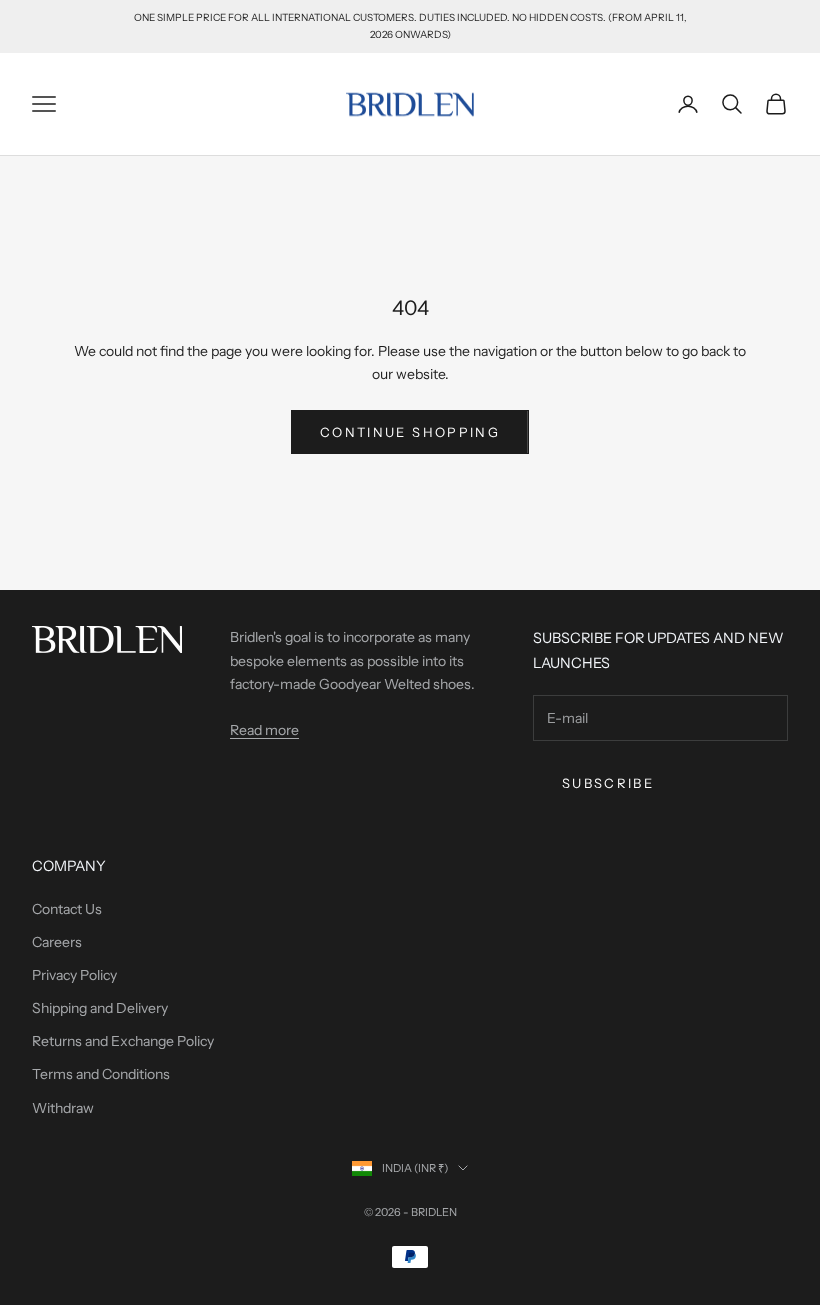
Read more (264, 730)
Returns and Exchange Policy (123, 1041)
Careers (57, 942)
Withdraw (63, 1108)
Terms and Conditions (101, 1074)
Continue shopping (410, 432)
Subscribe (608, 783)
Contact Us (67, 909)
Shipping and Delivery (100, 1008)
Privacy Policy (74, 975)
